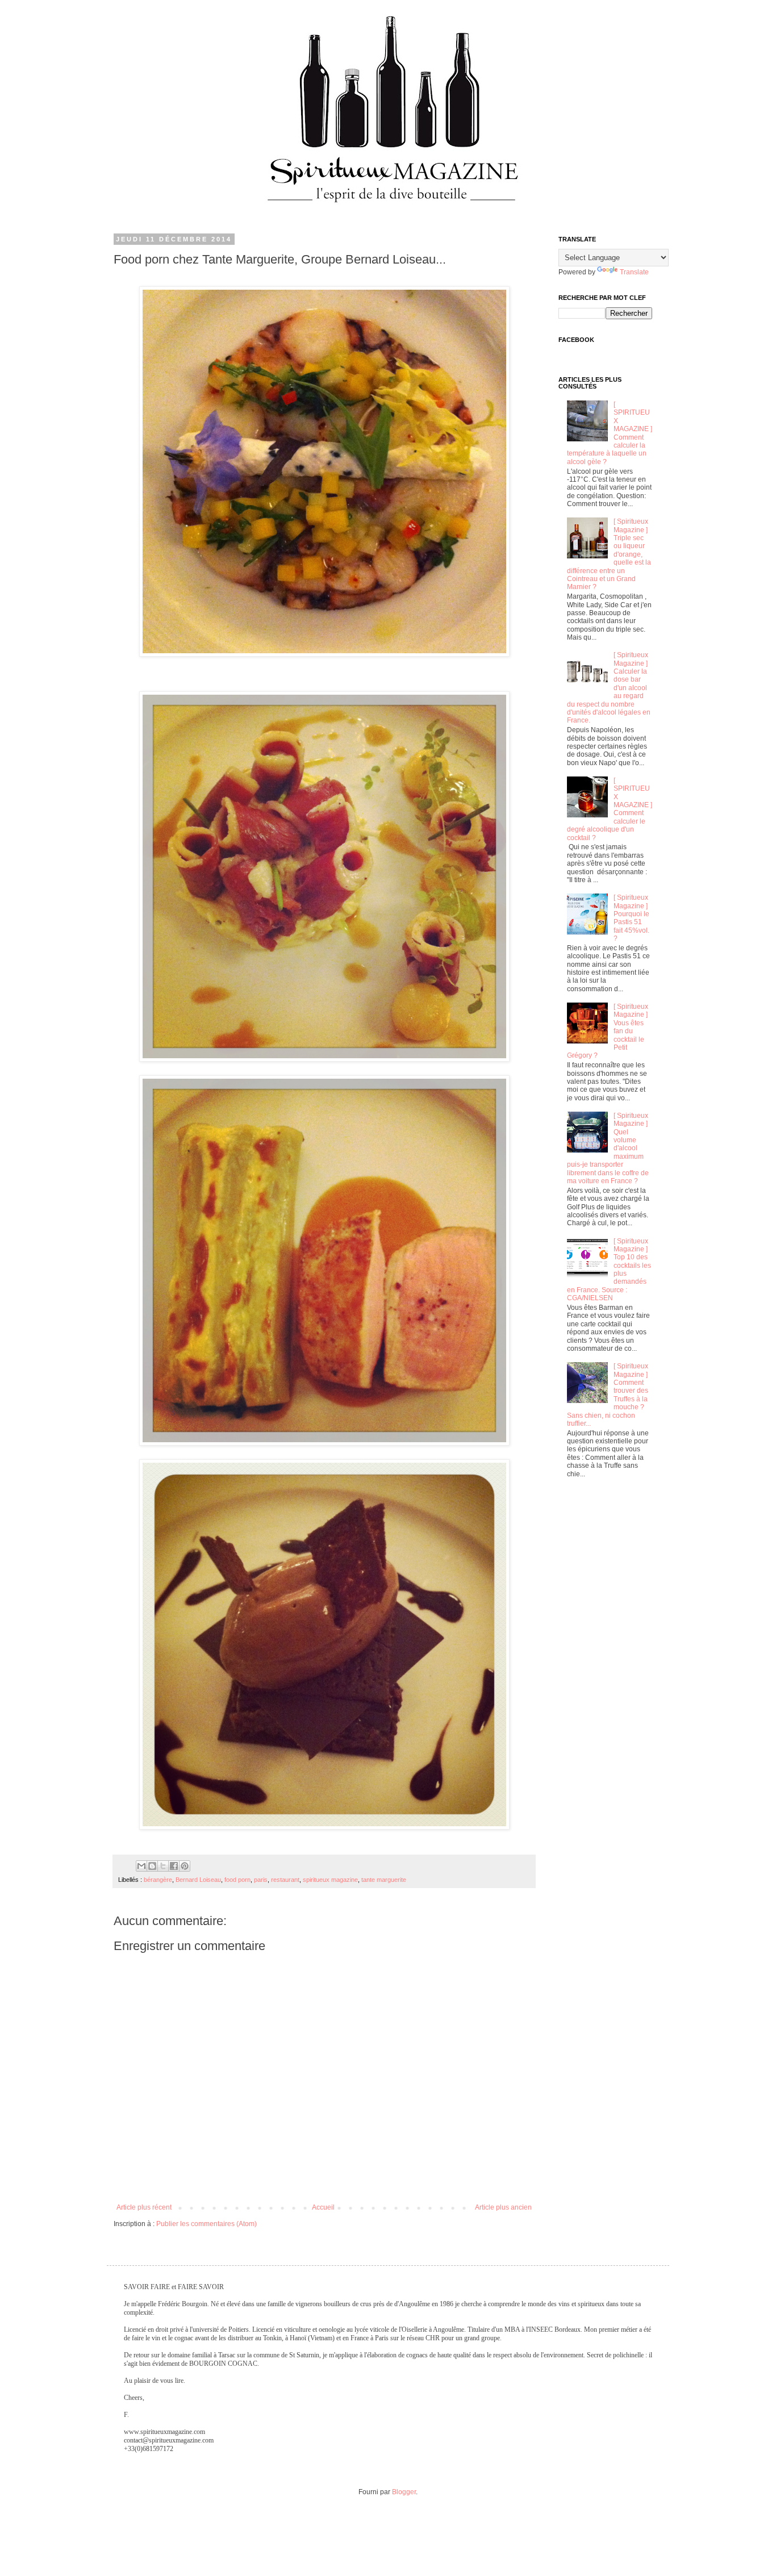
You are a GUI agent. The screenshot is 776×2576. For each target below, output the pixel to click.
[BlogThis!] (152, 1866)
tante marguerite (384, 1880)
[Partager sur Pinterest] (185, 1866)
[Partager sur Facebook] (174, 1866)
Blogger (404, 2492)
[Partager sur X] (163, 1866)
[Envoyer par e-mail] (141, 1866)
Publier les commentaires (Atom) (206, 2224)
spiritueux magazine (330, 1880)
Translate (634, 272)
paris (261, 1880)
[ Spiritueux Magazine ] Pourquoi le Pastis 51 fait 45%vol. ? (631, 918)
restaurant (285, 1880)
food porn (237, 1880)
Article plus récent (144, 2207)
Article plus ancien (503, 2207)
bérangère (158, 1880)
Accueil (323, 2207)
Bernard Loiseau (198, 1880)
